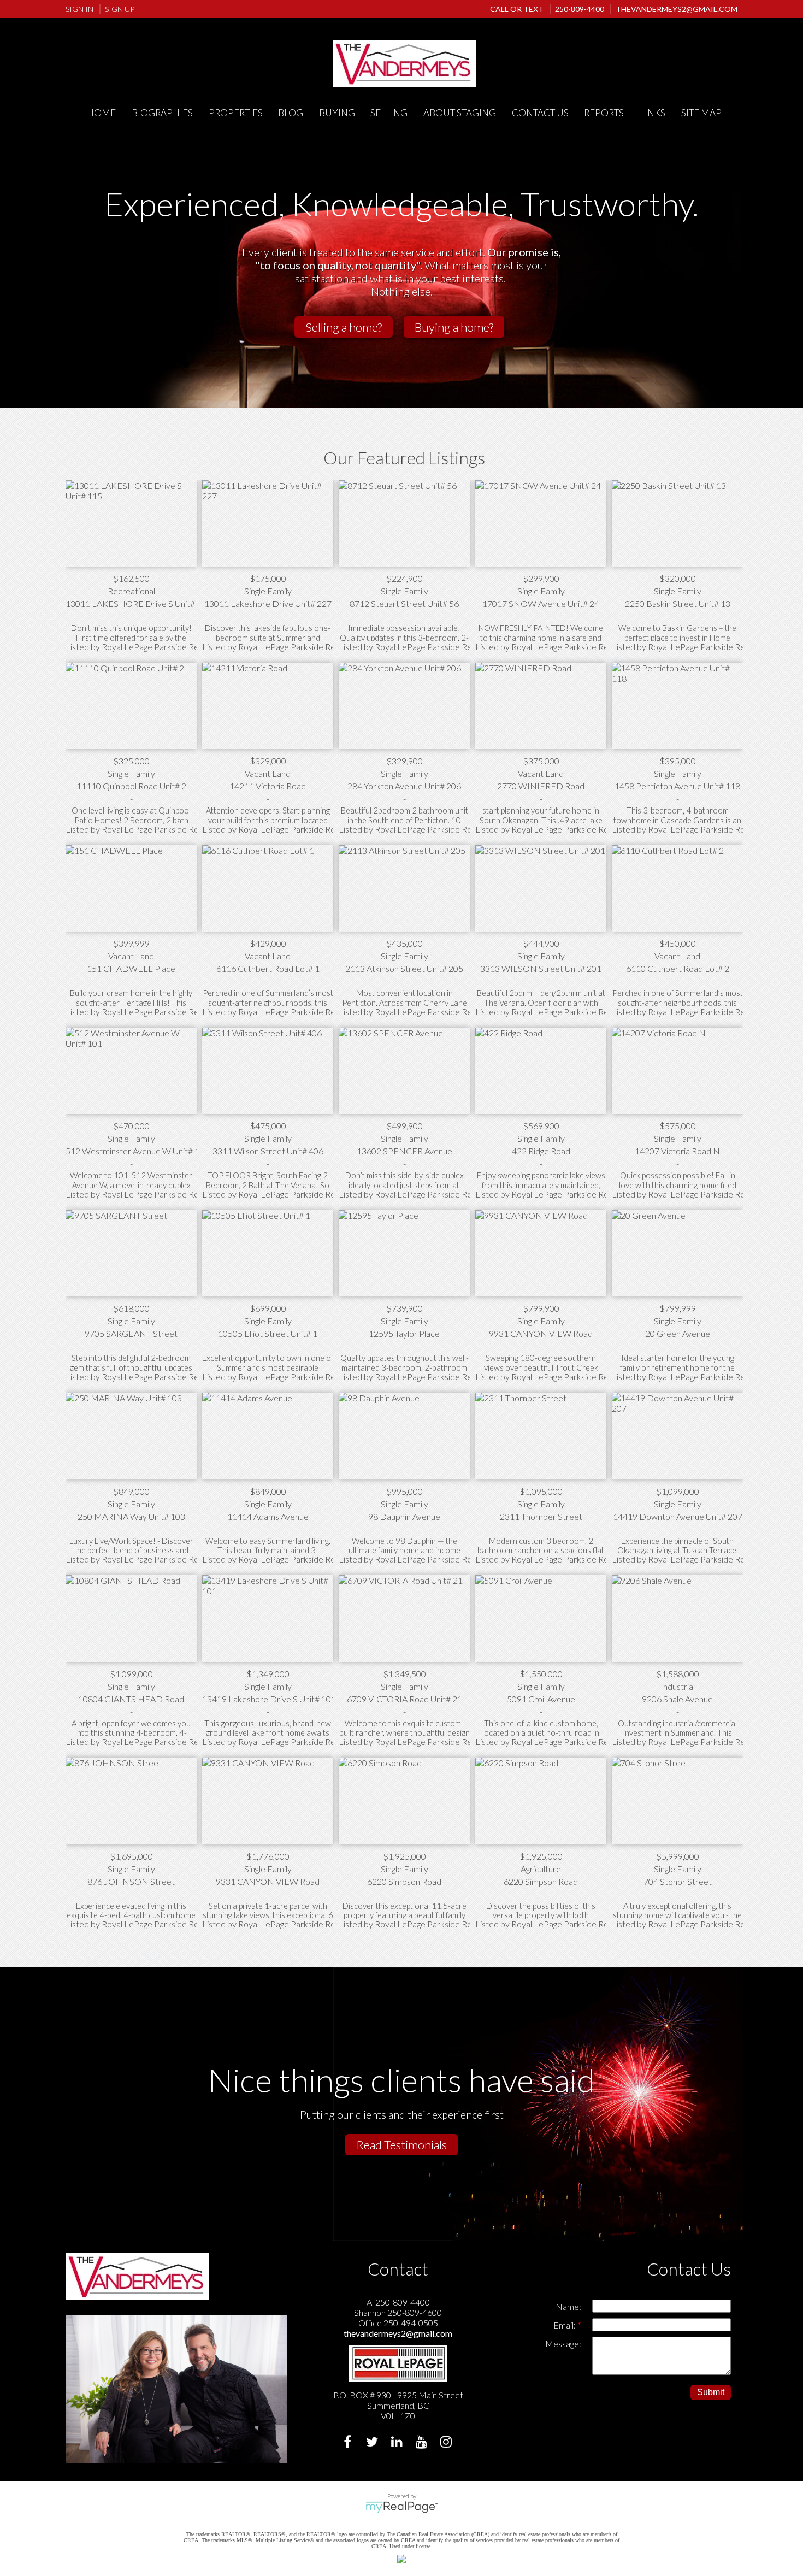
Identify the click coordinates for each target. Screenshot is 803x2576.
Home (101, 113)
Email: (565, 2325)
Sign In (79, 9)
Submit (711, 2392)
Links (653, 113)
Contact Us (540, 113)
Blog (291, 113)
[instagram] (447, 2443)
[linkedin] (398, 2443)
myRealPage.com (402, 2507)
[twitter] (373, 2443)
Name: (568, 2306)
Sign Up (120, 9)
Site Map (701, 113)
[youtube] (423, 2443)
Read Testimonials (401, 2145)
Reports (604, 113)
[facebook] (349, 2443)
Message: (563, 2344)
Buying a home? (454, 327)
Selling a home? (344, 327)
